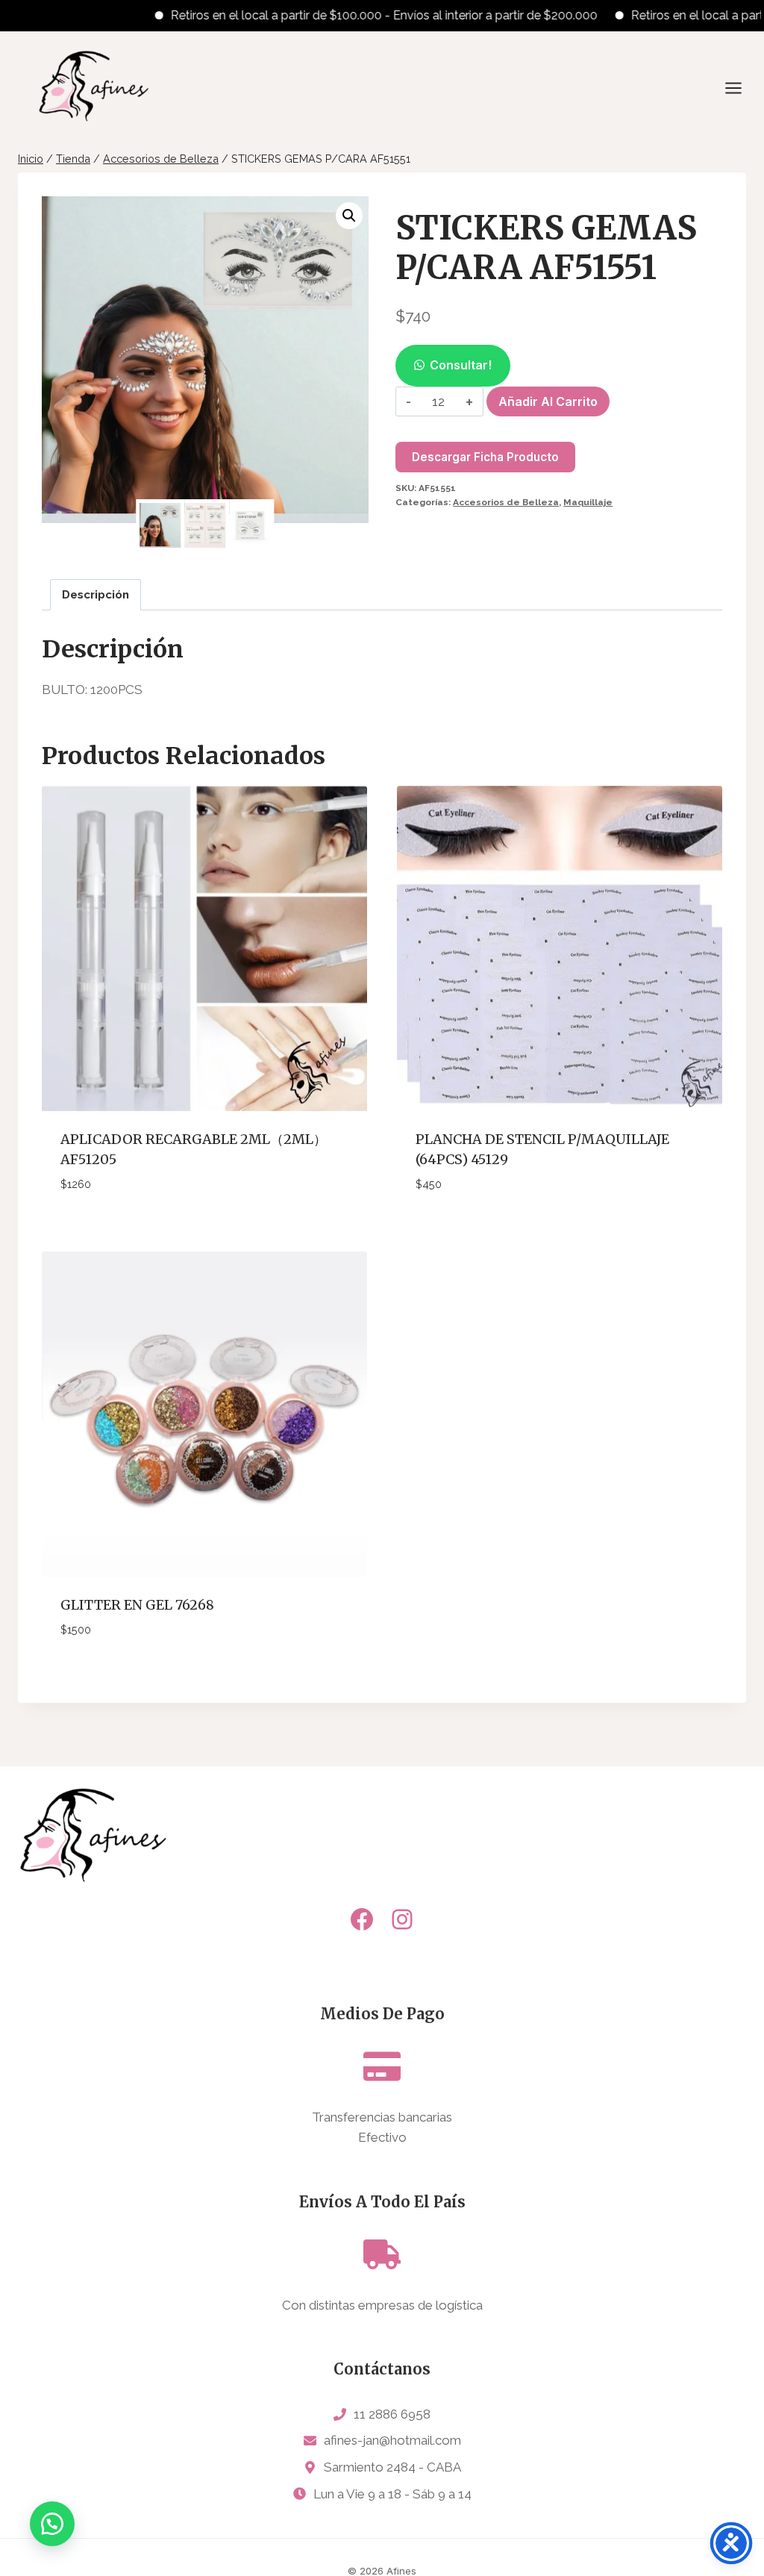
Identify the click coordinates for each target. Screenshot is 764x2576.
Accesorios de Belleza (506, 502)
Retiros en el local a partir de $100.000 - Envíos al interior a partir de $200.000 (336, 15)
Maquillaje (588, 502)
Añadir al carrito (548, 401)
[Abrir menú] (741, 88)
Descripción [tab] (95, 595)
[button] (349, 216)
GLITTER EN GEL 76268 (137, 1605)
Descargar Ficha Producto (485, 457)
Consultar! (461, 365)
